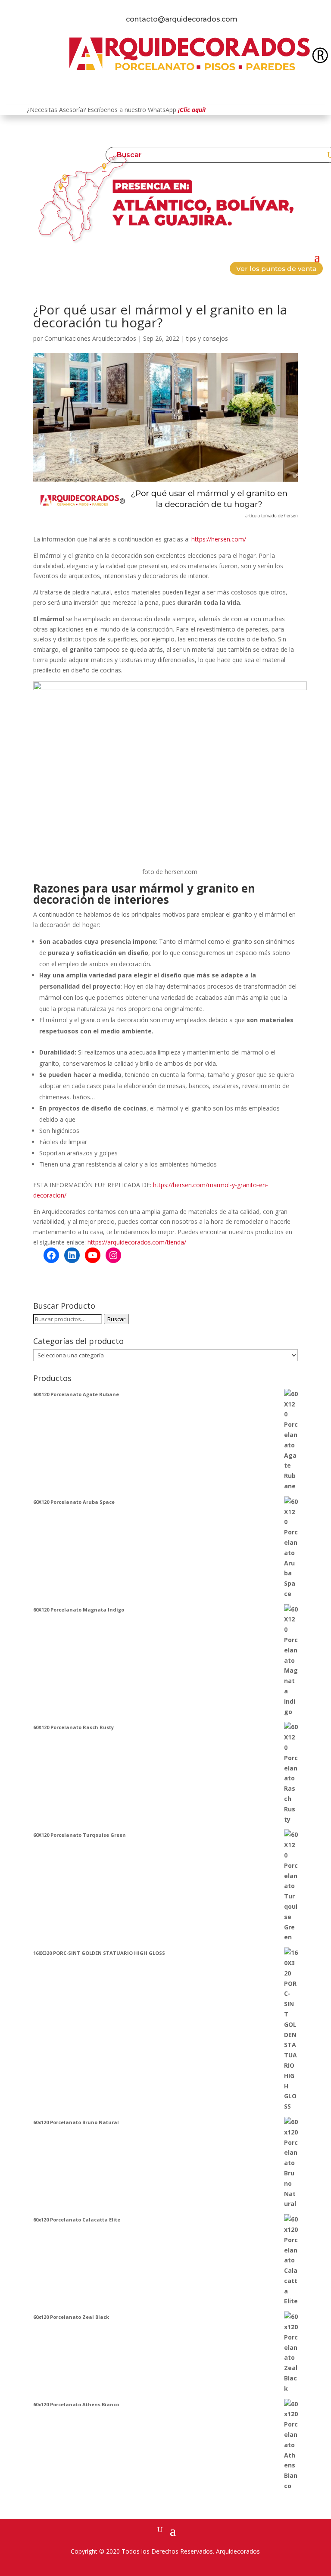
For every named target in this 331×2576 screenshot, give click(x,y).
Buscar (116, 1319)
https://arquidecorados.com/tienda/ (137, 1242)
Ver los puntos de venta (276, 269)
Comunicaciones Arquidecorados (90, 338)
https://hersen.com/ (219, 539)
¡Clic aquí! (192, 110)
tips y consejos (207, 338)
